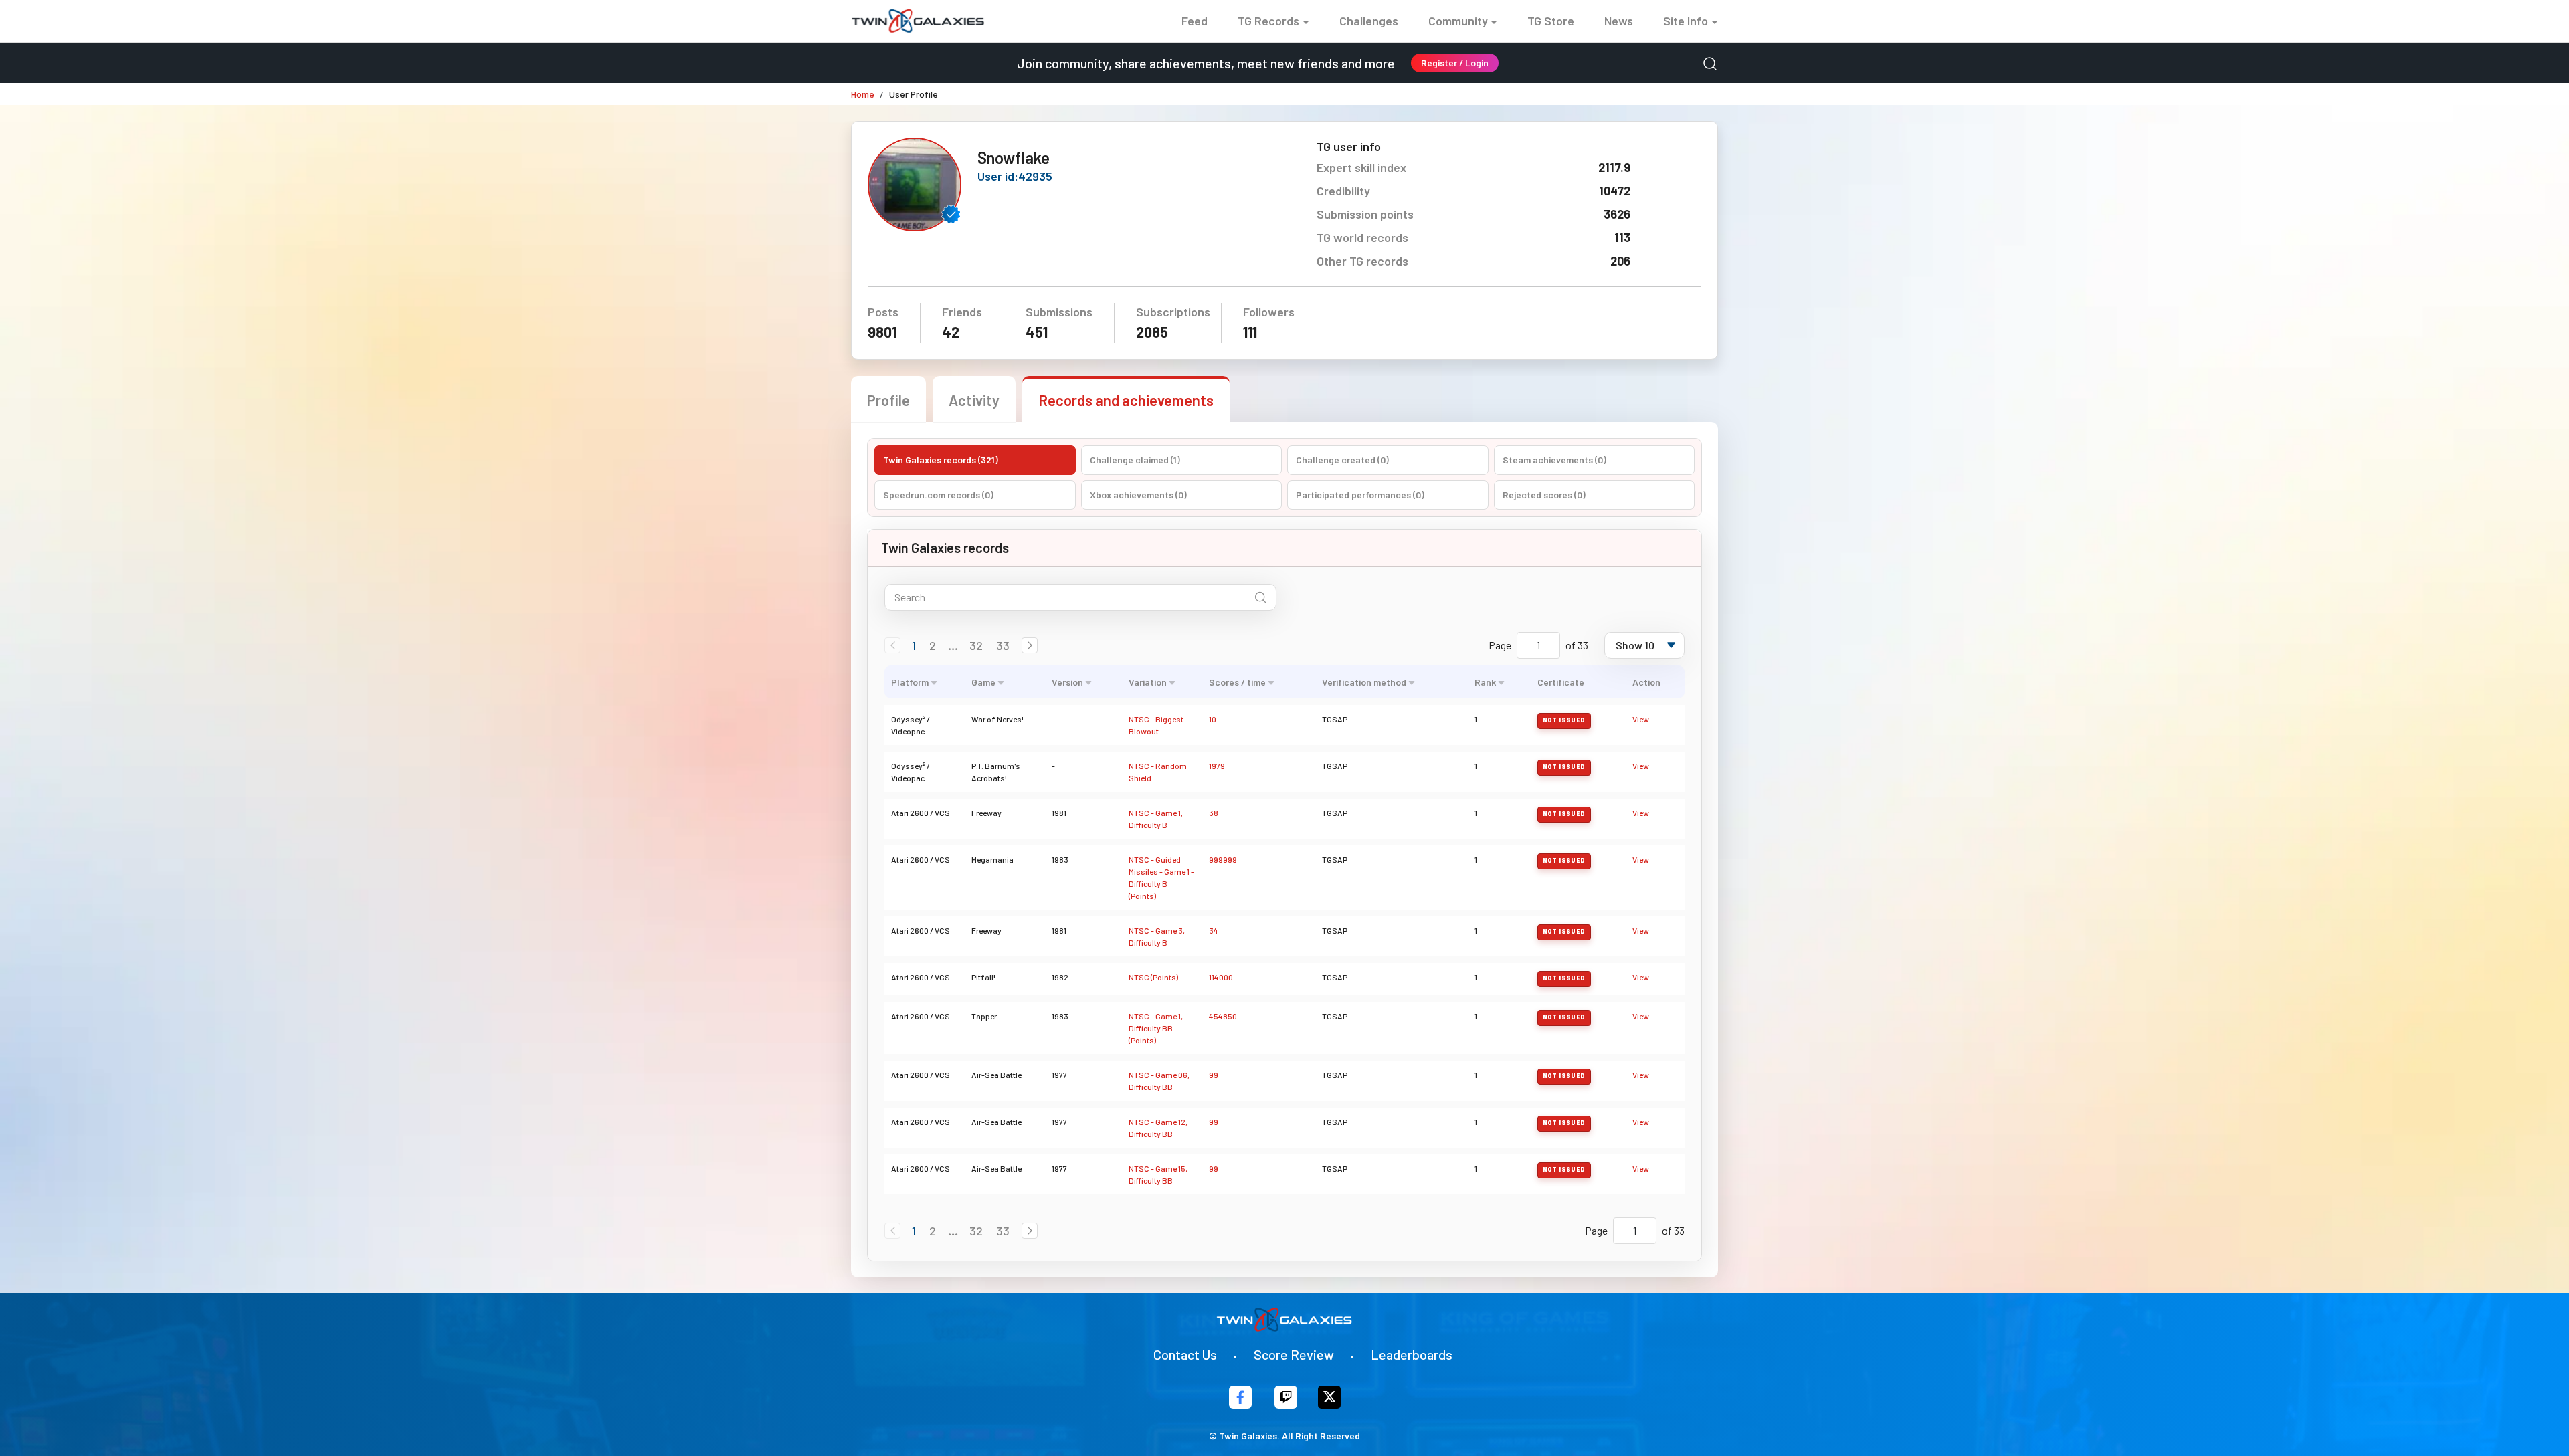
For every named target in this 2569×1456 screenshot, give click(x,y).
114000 (1221, 977)
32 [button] (976, 645)
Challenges (1369, 21)
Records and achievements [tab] (1126, 400)
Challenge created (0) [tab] (1342, 460)
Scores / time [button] (1237, 682)
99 (1214, 1075)
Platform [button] (910, 682)
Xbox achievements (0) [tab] (1138, 495)
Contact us (1185, 1354)
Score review (1294, 1354)
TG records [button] (1268, 21)
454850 (1223, 1016)
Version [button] (1067, 682)
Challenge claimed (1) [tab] (1135, 460)
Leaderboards (1412, 1354)
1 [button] (914, 645)
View (1641, 719)
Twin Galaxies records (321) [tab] (941, 460)
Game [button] (983, 682)
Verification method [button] (1364, 682)
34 (1214, 930)
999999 (1223, 859)
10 (1213, 719)
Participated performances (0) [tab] (1360, 495)
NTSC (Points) (1153, 977)
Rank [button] (1485, 682)
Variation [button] (1148, 682)
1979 (1217, 766)
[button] (1030, 645)
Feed (1195, 21)
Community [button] (1458, 21)
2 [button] (933, 645)
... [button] (953, 645)
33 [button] (1003, 645)
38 (1214, 813)
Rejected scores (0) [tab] (1544, 495)
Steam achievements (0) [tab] (1554, 460)
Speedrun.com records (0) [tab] (938, 495)
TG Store (1551, 21)
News (1619, 21)
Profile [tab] (888, 400)
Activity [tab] (974, 400)
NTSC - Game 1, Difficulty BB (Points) (1156, 1028)
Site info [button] (1686, 21)
